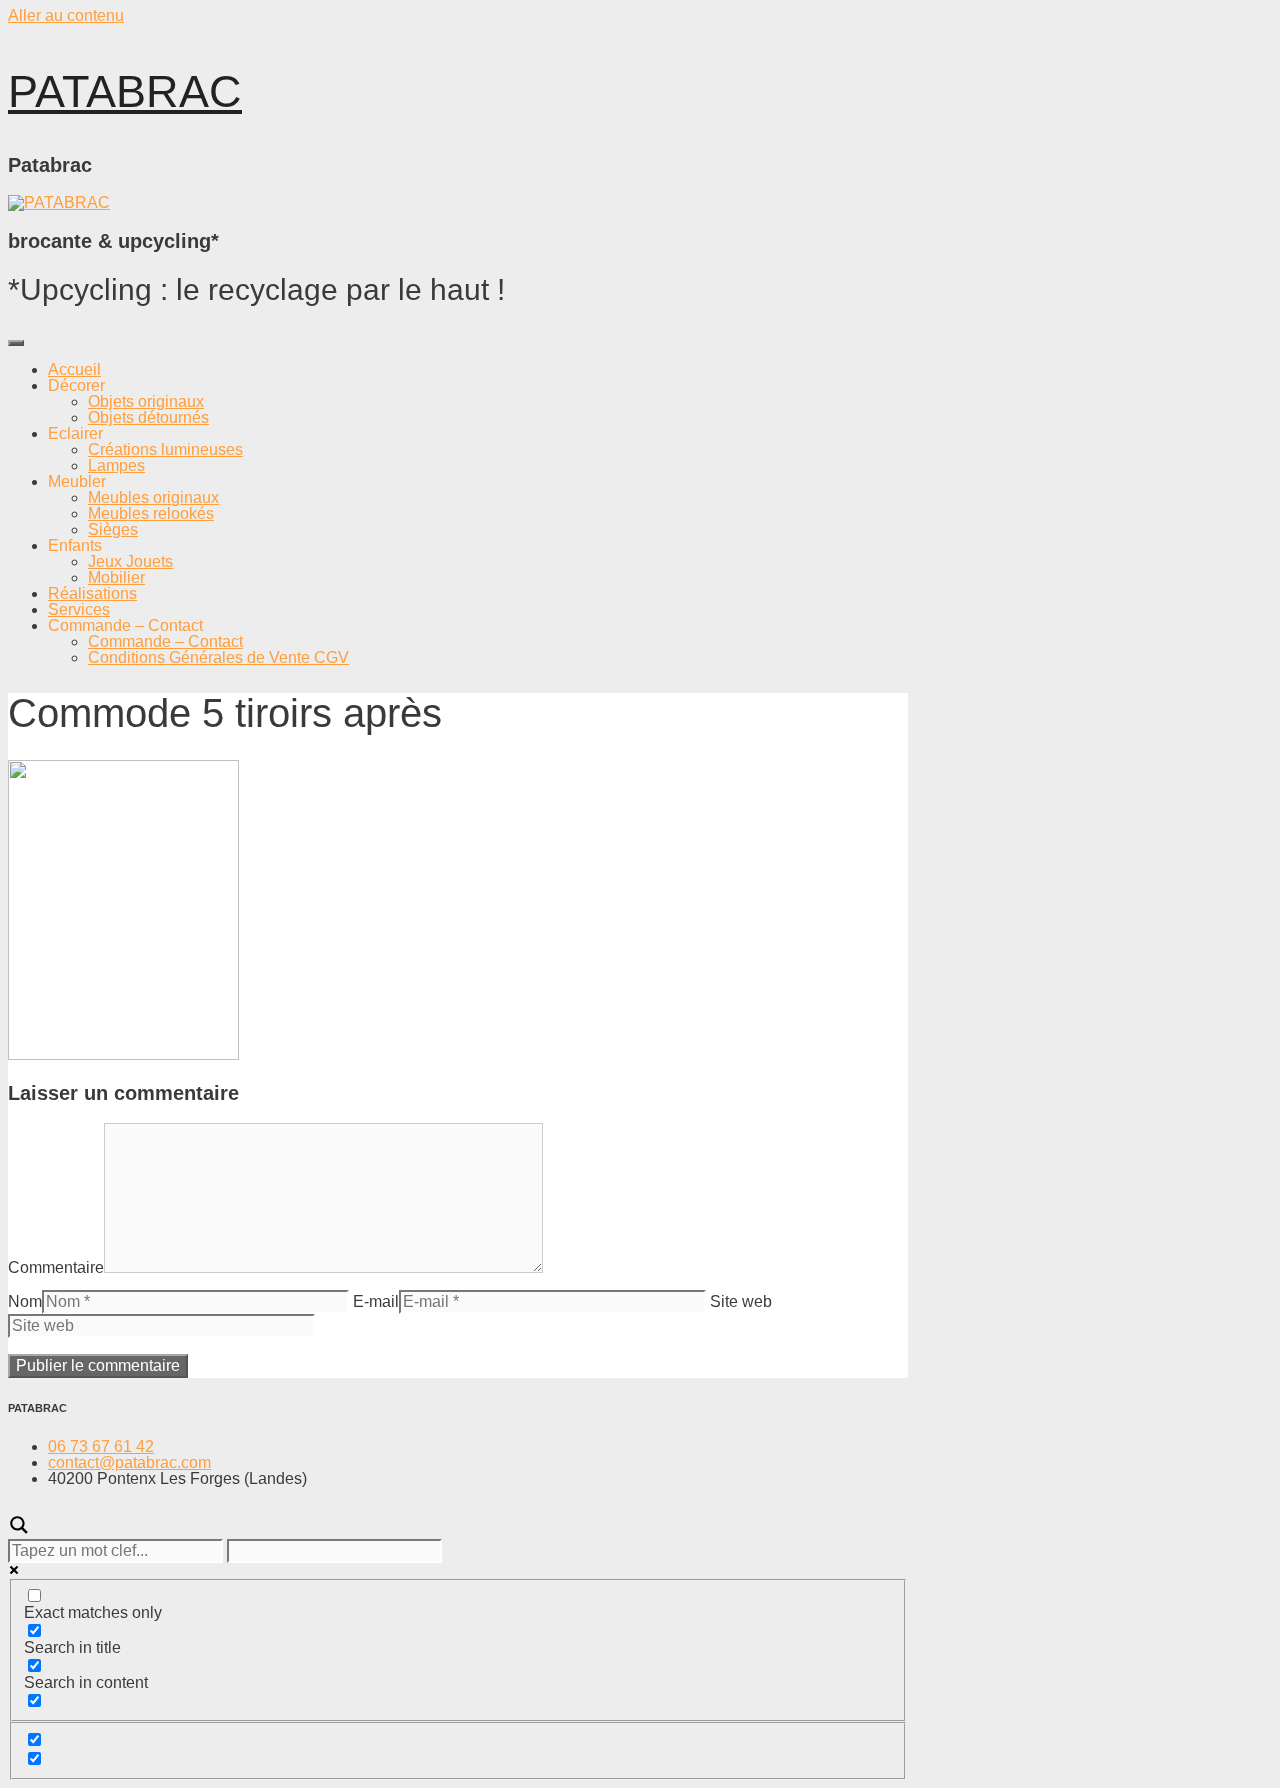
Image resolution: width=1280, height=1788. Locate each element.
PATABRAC (125, 91)
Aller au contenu (66, 15)
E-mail (376, 1301)
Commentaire (56, 1267)
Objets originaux (146, 401)
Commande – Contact (165, 641)
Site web (741, 1301)
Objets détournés (148, 417)
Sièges (113, 529)
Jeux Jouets (130, 561)
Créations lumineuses (165, 449)
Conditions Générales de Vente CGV (218, 657)
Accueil (74, 369)
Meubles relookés (151, 513)
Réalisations (92, 593)
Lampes (116, 465)
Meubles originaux (153, 497)
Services (79, 609)
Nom (25, 1301)
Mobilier (116, 577)
